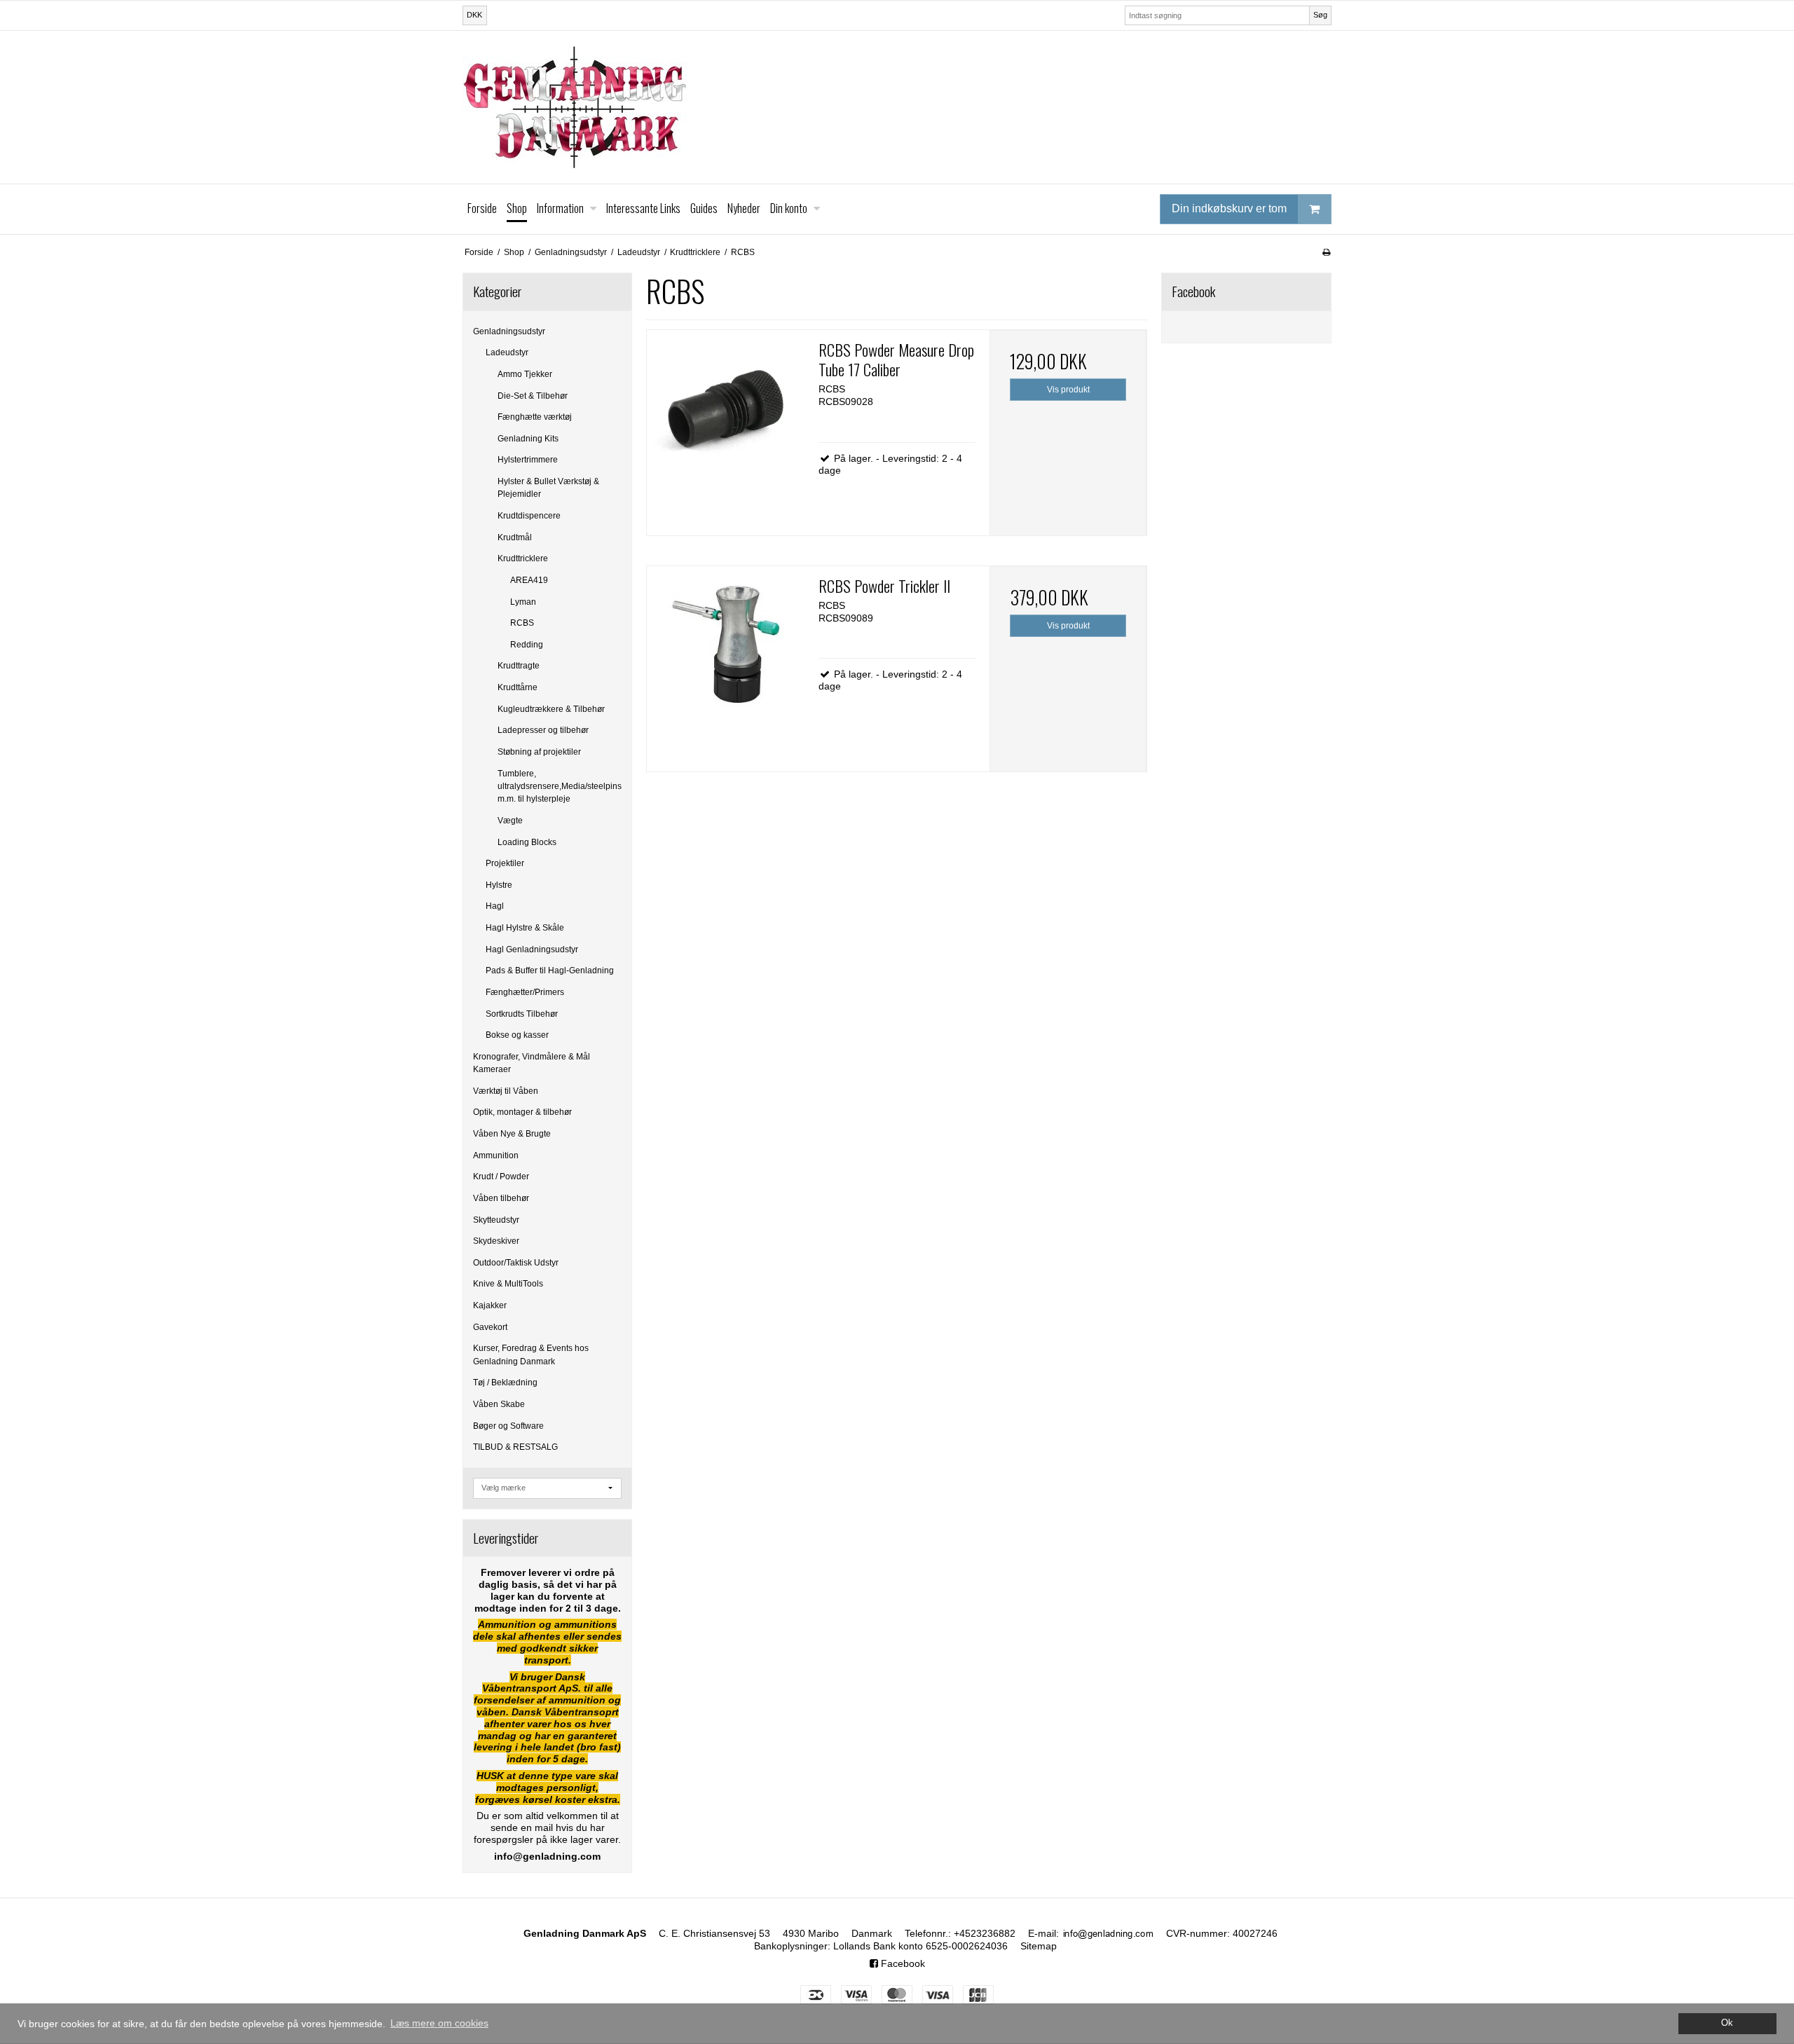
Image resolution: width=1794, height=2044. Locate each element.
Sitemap (1039, 1946)
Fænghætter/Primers (525, 992)
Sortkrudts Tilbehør (522, 1014)
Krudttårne (518, 687)
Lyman (523, 602)
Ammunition (496, 1155)
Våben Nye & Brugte (512, 1134)
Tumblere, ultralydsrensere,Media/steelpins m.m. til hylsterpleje (560, 787)
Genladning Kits (528, 439)
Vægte (510, 821)
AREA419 (529, 580)
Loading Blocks (527, 842)
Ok (1727, 2023)
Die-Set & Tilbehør (533, 396)
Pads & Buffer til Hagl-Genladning (550, 970)
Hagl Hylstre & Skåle (525, 928)
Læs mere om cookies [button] (439, 2023)
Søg (1320, 15)
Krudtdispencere (529, 516)
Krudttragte (519, 666)
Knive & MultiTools (508, 1284)
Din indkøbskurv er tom (1229, 208)
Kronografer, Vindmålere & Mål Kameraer (532, 1063)
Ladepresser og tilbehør (543, 730)
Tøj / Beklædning (505, 1383)
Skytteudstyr (496, 1220)
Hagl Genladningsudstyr (532, 949)
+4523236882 (985, 1933)
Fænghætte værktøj (535, 417)
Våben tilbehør (501, 1198)
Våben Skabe (499, 1404)
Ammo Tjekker (525, 374)
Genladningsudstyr (509, 331)
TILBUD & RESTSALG (515, 1447)
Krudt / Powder (501, 1177)
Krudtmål (515, 537)
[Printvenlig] (1326, 252)
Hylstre (499, 885)
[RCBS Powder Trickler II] (725, 645)
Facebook (902, 1963)
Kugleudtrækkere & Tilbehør (551, 709)
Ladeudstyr (507, 352)
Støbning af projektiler (539, 752)
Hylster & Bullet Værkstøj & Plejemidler (548, 488)
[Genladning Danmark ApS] (897, 107)
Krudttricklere (523, 558)
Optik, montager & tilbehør (522, 1112)
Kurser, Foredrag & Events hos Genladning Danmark (531, 1354)
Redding (527, 645)
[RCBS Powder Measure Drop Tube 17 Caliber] (725, 409)
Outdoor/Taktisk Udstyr (516, 1263)
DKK (474, 15)
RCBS (522, 623)
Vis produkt (1068, 390)
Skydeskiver (496, 1241)
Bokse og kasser (517, 1035)
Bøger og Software (508, 1426)
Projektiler (505, 863)
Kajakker (490, 1305)
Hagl (495, 906)
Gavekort (490, 1327)
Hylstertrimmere (528, 460)
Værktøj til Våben (506, 1091)
